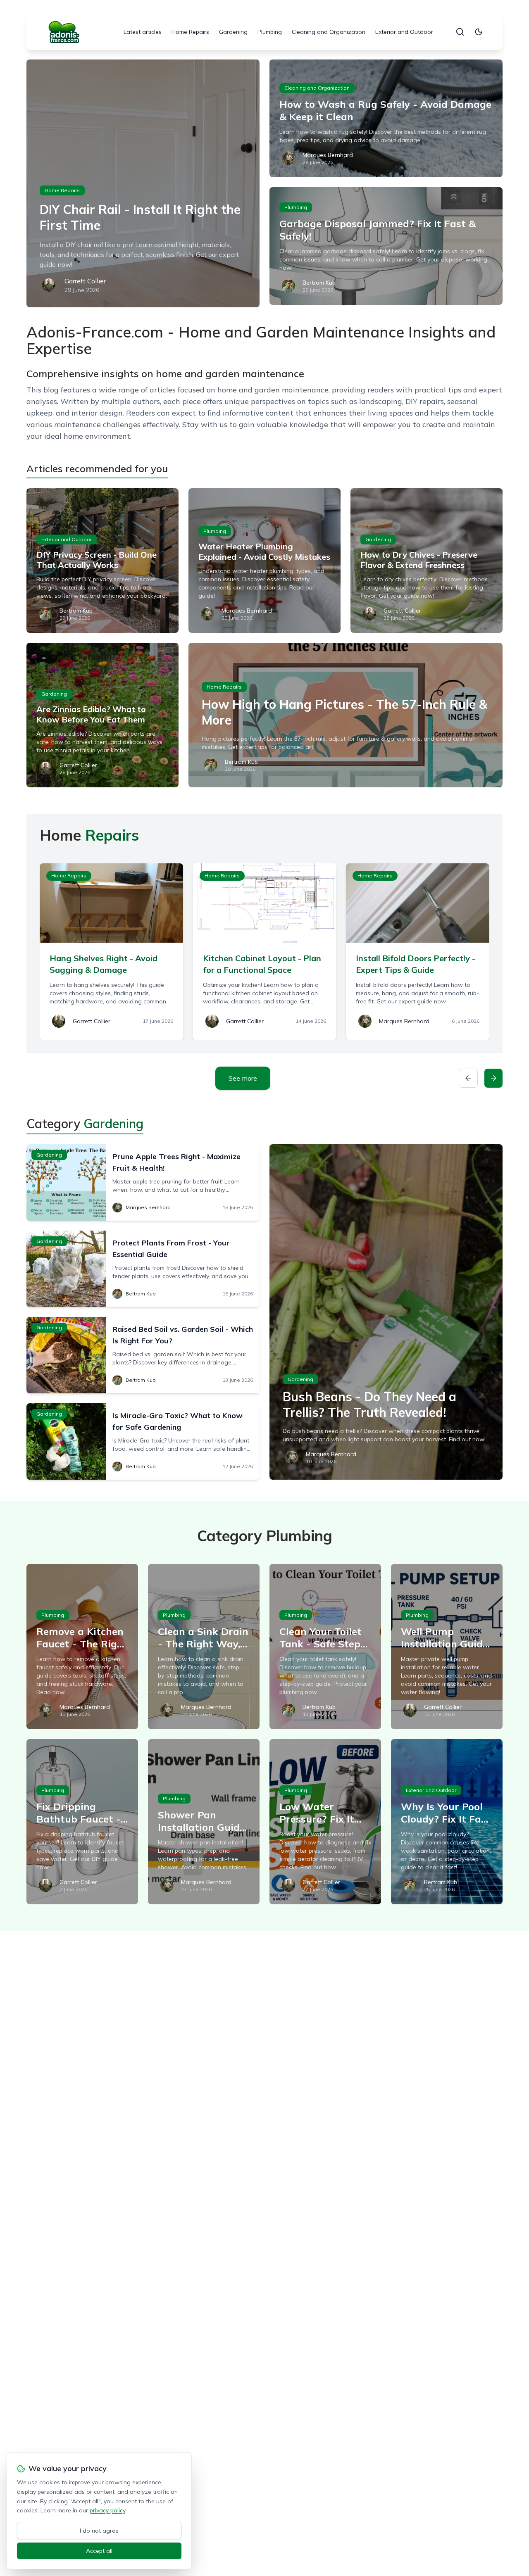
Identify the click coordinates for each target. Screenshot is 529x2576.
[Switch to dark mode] (479, 32)
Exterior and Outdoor (404, 32)
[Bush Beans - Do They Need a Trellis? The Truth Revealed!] (386, 1312)
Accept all (99, 2551)
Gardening (233, 32)
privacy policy (107, 2510)
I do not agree (99, 2531)
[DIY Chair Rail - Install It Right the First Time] (143, 183)
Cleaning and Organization (329, 32)
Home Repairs (190, 32)
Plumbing (270, 32)
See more (243, 1078)
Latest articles (143, 32)
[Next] (493, 1078)
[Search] (460, 32)
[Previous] (468, 1078)
